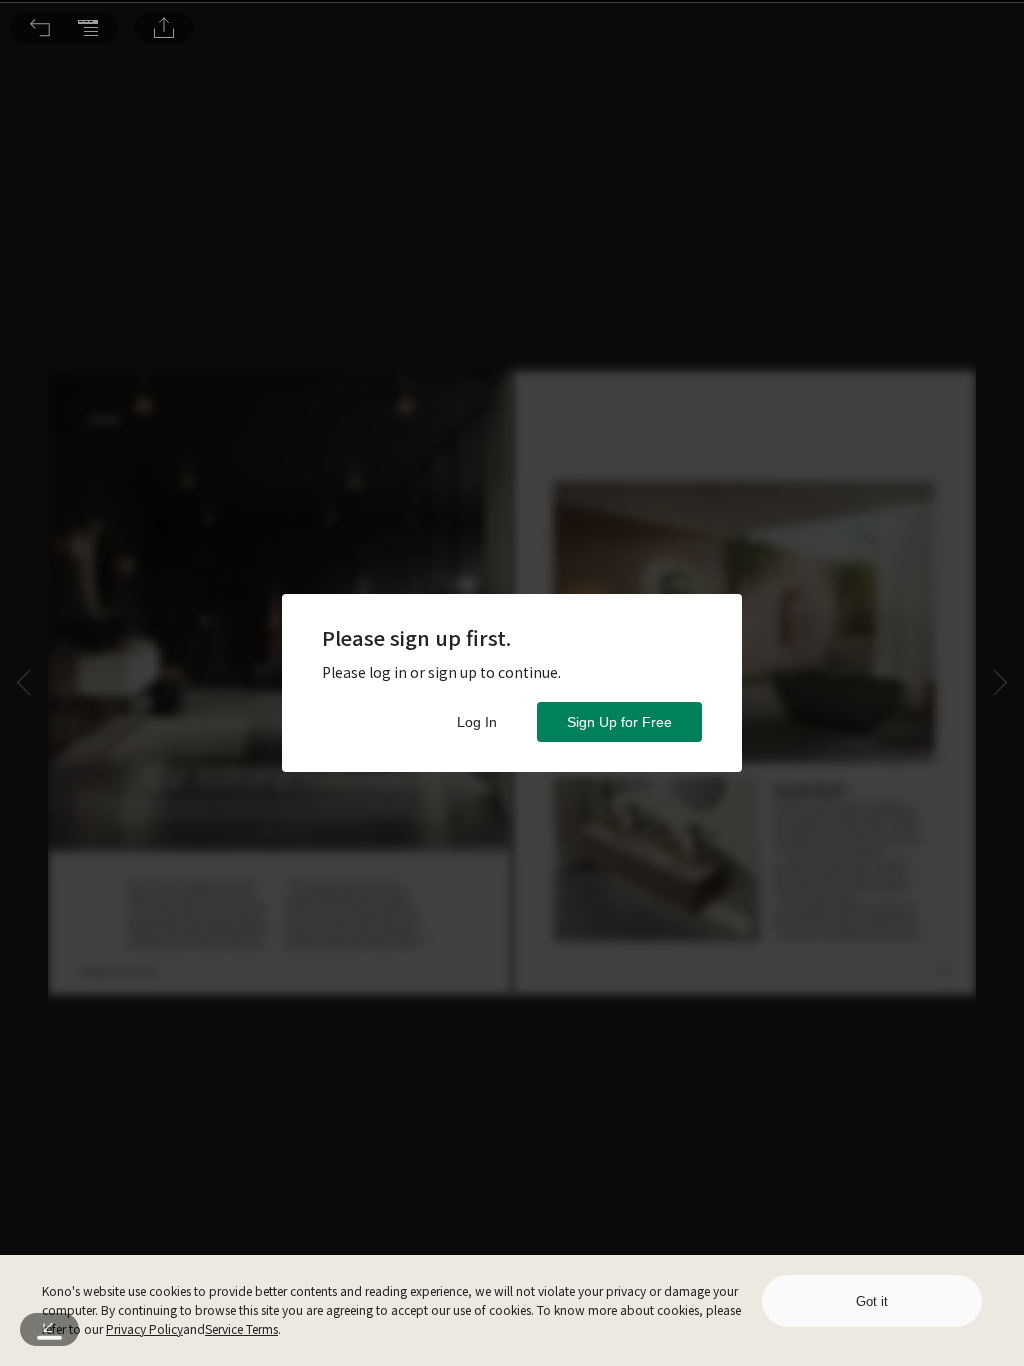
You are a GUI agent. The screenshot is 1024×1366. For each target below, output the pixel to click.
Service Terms (241, 1328)
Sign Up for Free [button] (619, 722)
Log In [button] (477, 722)
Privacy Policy (144, 1328)
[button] (40, 28)
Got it (872, 1301)
